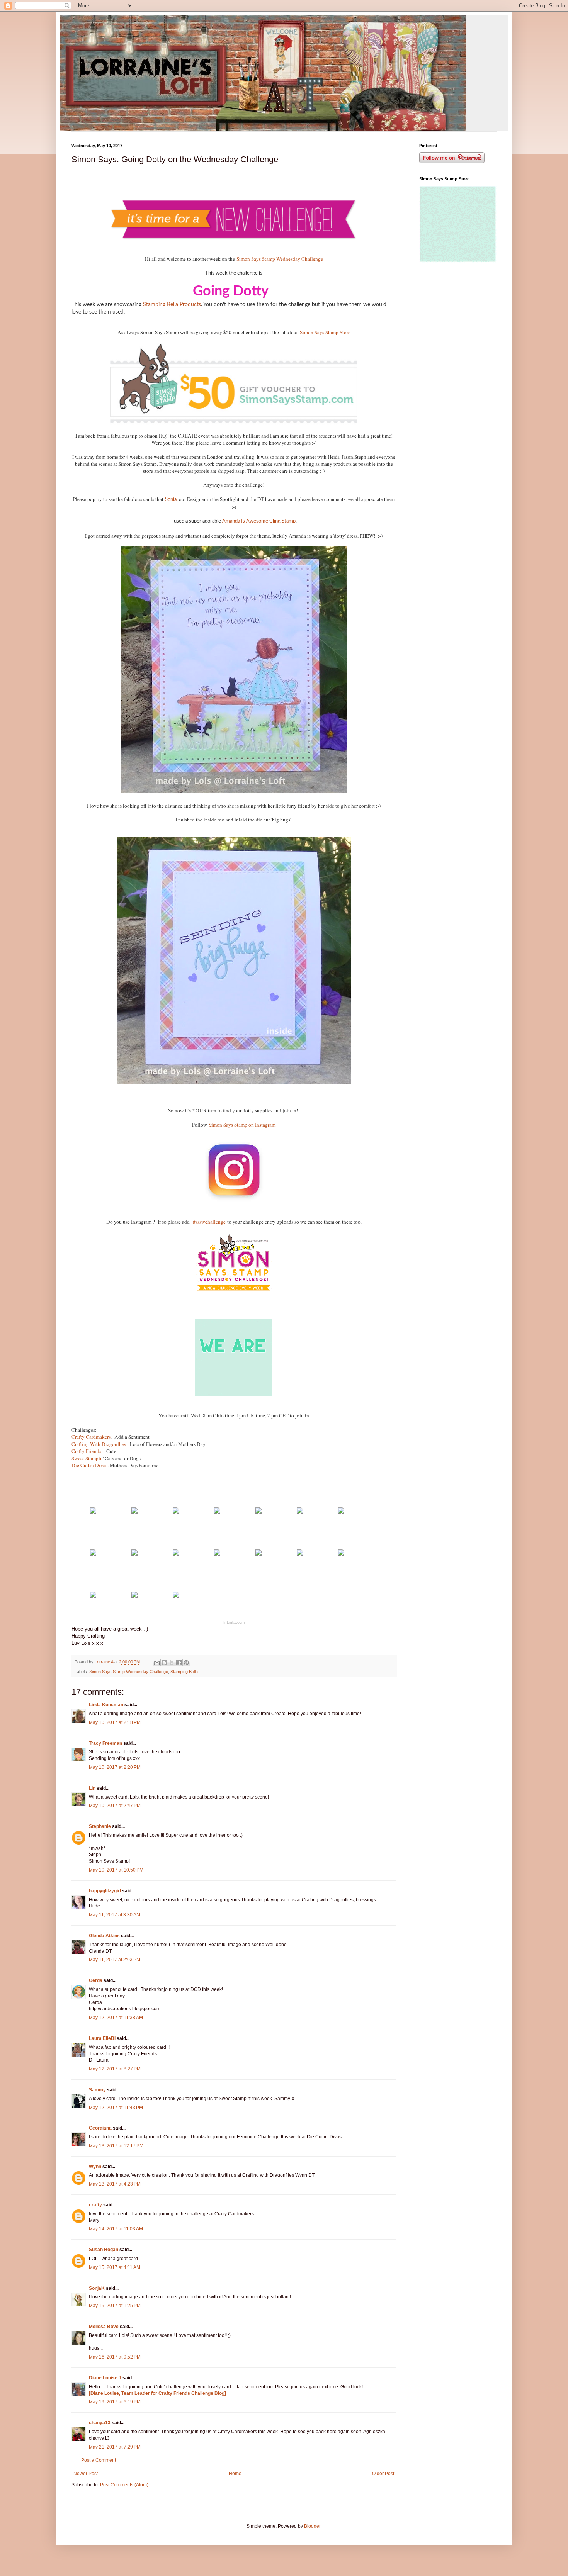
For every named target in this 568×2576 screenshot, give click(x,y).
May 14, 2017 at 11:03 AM (116, 2229)
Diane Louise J (105, 2378)
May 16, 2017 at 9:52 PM (115, 2357)
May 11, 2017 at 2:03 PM (115, 1960)
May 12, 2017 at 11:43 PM (116, 2108)
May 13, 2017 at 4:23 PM (115, 2184)
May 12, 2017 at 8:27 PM (115, 2069)
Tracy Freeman (105, 1743)
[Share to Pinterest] (186, 1663)
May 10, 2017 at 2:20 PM (115, 1767)
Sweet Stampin (87, 1458)
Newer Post (86, 2474)
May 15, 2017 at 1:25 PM (115, 2306)
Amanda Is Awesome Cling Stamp (259, 521)
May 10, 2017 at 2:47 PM (115, 1806)
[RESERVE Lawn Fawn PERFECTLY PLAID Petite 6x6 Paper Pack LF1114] (134, 1512)
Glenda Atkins (104, 1936)
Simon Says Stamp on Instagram (242, 1125)
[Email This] (157, 1663)
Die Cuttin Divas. (90, 1465)
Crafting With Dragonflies (99, 1444)
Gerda (96, 1980)
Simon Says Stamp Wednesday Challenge (280, 259)
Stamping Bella (184, 1672)
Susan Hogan (104, 2250)
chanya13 (100, 2423)
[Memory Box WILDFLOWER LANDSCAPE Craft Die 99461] (258, 1512)
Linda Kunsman (106, 1705)
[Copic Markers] (176, 1554)
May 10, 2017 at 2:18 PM (115, 1722)
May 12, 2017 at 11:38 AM (116, 2018)
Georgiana (100, 2128)
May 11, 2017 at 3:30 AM (115, 1915)
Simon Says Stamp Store (325, 332)
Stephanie (100, 1826)
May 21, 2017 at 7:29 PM (115, 2447)
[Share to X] (172, 1663)
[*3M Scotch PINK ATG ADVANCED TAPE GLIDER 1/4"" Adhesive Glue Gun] (93, 1596)
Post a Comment (99, 2460)
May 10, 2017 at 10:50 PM (116, 1870)
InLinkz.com (234, 1622)
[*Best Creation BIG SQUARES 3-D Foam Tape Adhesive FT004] (258, 1554)
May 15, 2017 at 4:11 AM (115, 2267)
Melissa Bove (104, 2327)
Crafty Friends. (88, 1451)
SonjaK (97, 2288)
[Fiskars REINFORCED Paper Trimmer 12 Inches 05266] (300, 1554)
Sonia (171, 500)
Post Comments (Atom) (124, 2485)
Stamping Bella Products (172, 305)
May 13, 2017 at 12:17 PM (116, 2146)
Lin (92, 1788)
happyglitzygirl (105, 1891)
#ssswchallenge (209, 1222)
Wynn (95, 2167)
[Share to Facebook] (179, 1663)
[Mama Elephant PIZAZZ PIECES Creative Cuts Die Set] (217, 1512)
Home (235, 2474)
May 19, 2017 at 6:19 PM (115, 2402)
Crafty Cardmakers (91, 1437)
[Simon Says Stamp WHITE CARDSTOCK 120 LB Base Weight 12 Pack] (93, 1512)
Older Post (383, 2474)
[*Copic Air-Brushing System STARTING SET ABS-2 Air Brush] (93, 1554)
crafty (95, 2205)
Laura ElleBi (102, 2038)
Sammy (97, 2090)
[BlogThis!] (164, 1663)
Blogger (312, 2526)
